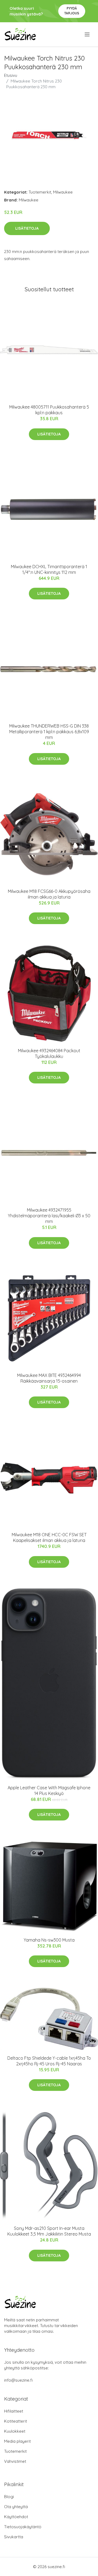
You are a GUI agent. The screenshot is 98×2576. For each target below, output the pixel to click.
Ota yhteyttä (16, 2507)
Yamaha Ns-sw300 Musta (49, 1940)
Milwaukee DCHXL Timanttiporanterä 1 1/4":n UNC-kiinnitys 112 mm (49, 569)
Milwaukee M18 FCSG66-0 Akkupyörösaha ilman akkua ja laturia (49, 894)
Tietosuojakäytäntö (23, 2527)
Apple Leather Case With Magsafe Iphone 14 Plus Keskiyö (49, 1790)
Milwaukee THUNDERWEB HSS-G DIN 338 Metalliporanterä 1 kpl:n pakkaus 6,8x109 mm (49, 732)
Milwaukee (63, 192)
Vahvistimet (15, 2461)
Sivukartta (14, 2537)
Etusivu (11, 75)
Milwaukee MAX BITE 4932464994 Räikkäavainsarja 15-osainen (49, 1378)
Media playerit (17, 2441)
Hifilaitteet (14, 2411)
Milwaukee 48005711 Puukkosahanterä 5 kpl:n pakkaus (49, 410)
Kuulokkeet (15, 2431)
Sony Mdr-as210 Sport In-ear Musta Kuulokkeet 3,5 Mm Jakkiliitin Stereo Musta (49, 2231)
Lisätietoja (27, 228)
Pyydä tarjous (72, 11)
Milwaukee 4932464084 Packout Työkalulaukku (49, 1053)
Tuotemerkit (40, 192)
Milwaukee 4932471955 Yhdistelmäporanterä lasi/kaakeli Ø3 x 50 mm (49, 1216)
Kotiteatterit (16, 2421)
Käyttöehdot (16, 2517)
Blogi (9, 2497)
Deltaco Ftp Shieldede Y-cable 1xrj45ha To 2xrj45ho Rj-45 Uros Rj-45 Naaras (49, 2061)
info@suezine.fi (18, 2380)
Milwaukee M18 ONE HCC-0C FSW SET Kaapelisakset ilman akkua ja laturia (49, 1537)
